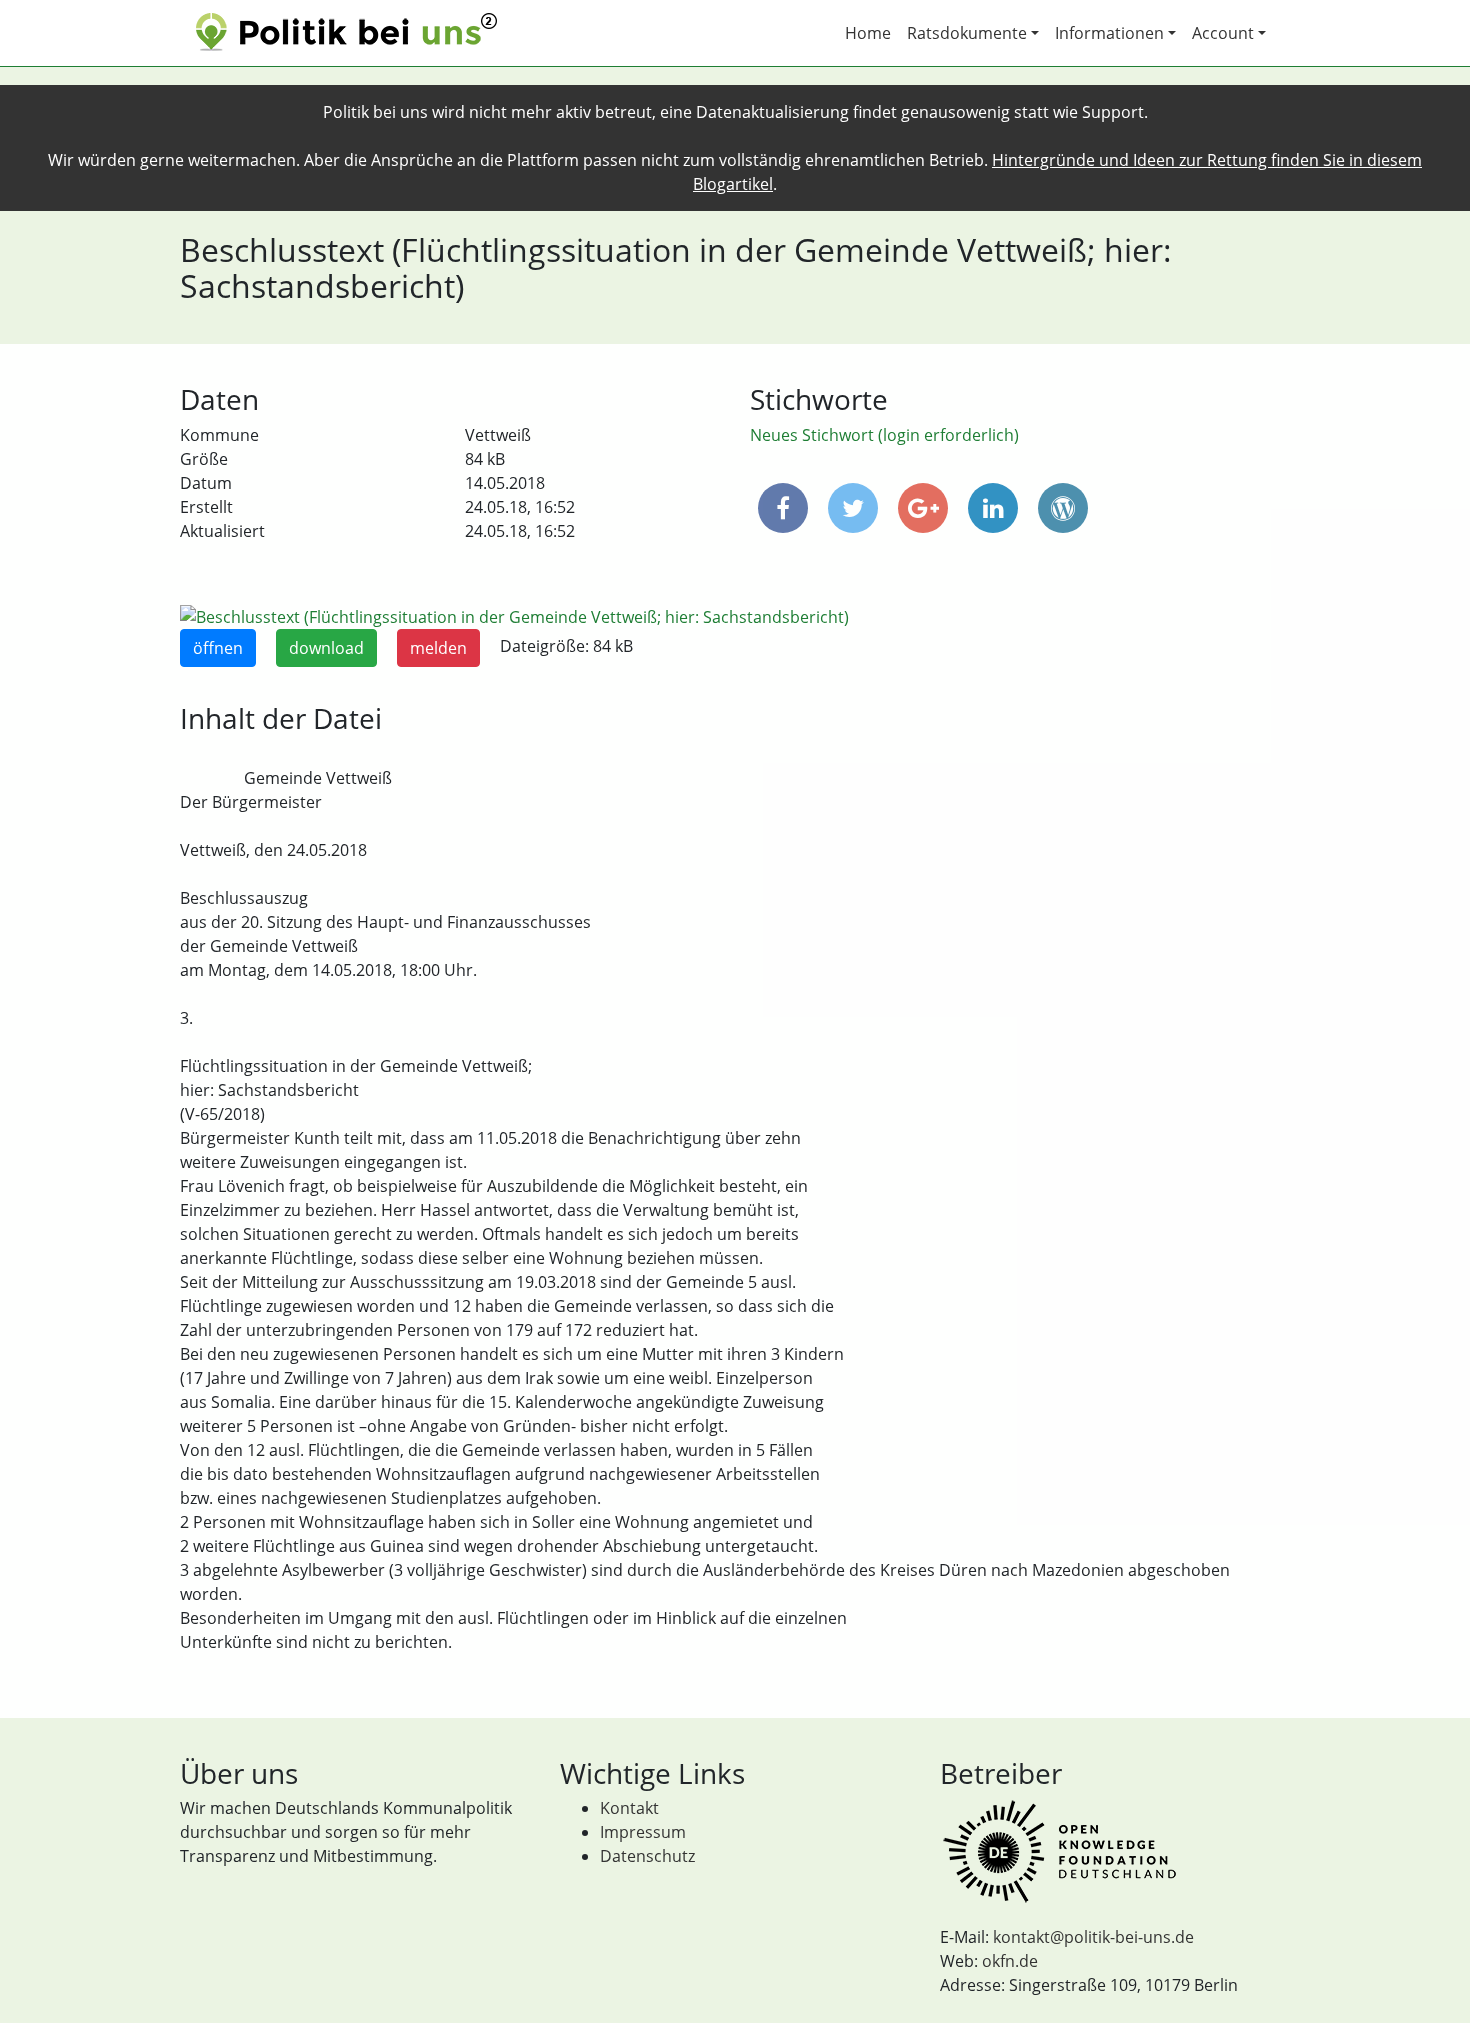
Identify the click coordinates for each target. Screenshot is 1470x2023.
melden (438, 648)
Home (868, 33)
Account (1223, 33)
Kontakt (629, 1808)
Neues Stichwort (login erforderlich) (884, 435)
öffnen (218, 648)
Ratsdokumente (967, 33)
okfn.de (1010, 1961)
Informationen (1109, 33)
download (326, 648)
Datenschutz (647, 1856)
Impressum (643, 1832)
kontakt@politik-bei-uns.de (1093, 1937)
